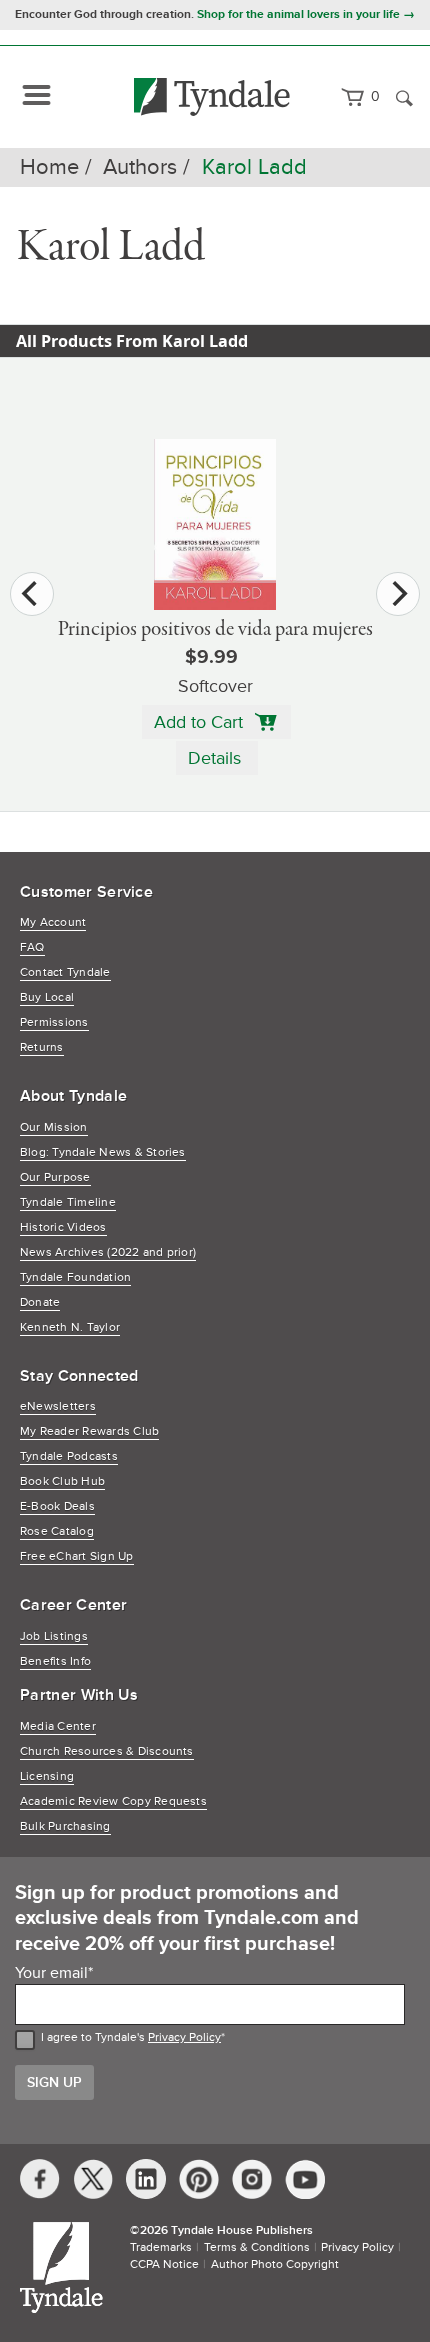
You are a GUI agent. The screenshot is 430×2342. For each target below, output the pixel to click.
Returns (42, 1047)
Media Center (58, 1726)
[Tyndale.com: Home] (212, 97)
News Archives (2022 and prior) (108, 1252)
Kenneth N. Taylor (70, 1327)
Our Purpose (55, 1177)
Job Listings (54, 1636)
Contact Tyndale (65, 972)
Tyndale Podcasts (69, 1456)
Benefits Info (55, 1661)
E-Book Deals (57, 1506)
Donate (40, 1302)
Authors (140, 167)
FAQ (32, 947)
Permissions (54, 1022)
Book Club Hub (62, 1481)
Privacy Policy (184, 2037)
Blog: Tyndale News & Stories (103, 1152)
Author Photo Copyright (275, 2264)
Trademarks (161, 2247)
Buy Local (47, 997)
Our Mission (54, 1127)
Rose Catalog (57, 1531)
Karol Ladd (254, 167)
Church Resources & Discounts (107, 1751)
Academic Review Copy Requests (113, 1801)
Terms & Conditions (257, 2247)
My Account (53, 922)
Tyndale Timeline (68, 1202)
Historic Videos (63, 1227)
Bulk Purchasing (65, 1826)
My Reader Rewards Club (89, 1431)
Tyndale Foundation (75, 1277)
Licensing (47, 1776)
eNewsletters (58, 1406)
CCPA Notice (164, 2264)
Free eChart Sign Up (77, 1556)
